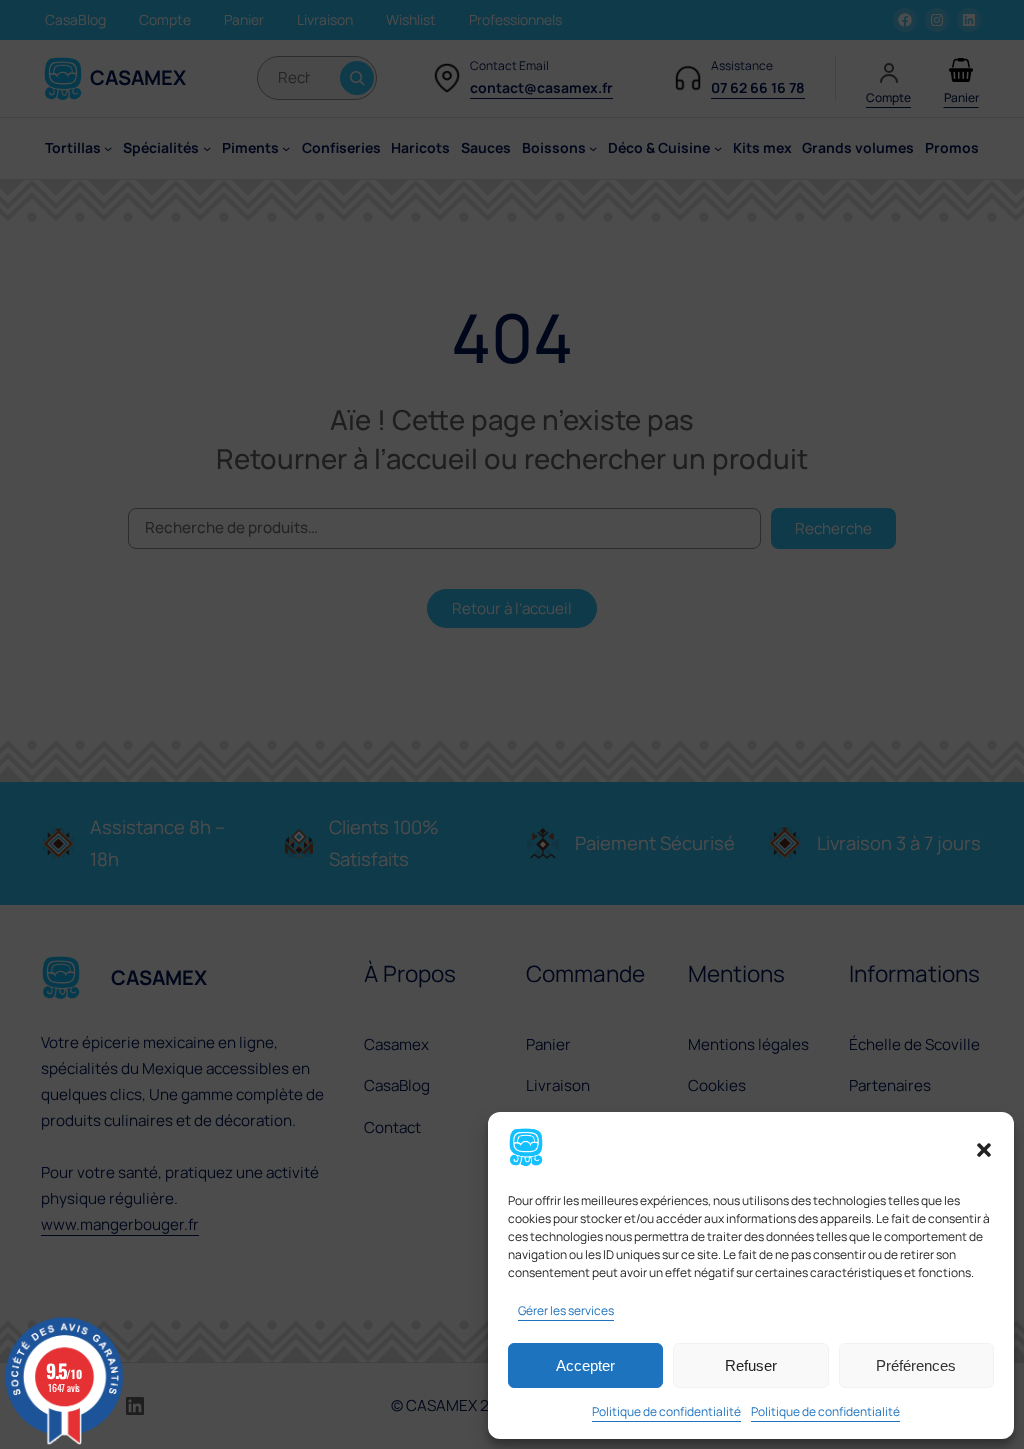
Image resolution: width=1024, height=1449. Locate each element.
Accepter (585, 1365)
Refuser (751, 1365)
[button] (984, 1150)
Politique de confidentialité (666, 1411)
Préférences (916, 1365)
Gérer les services (566, 1310)
